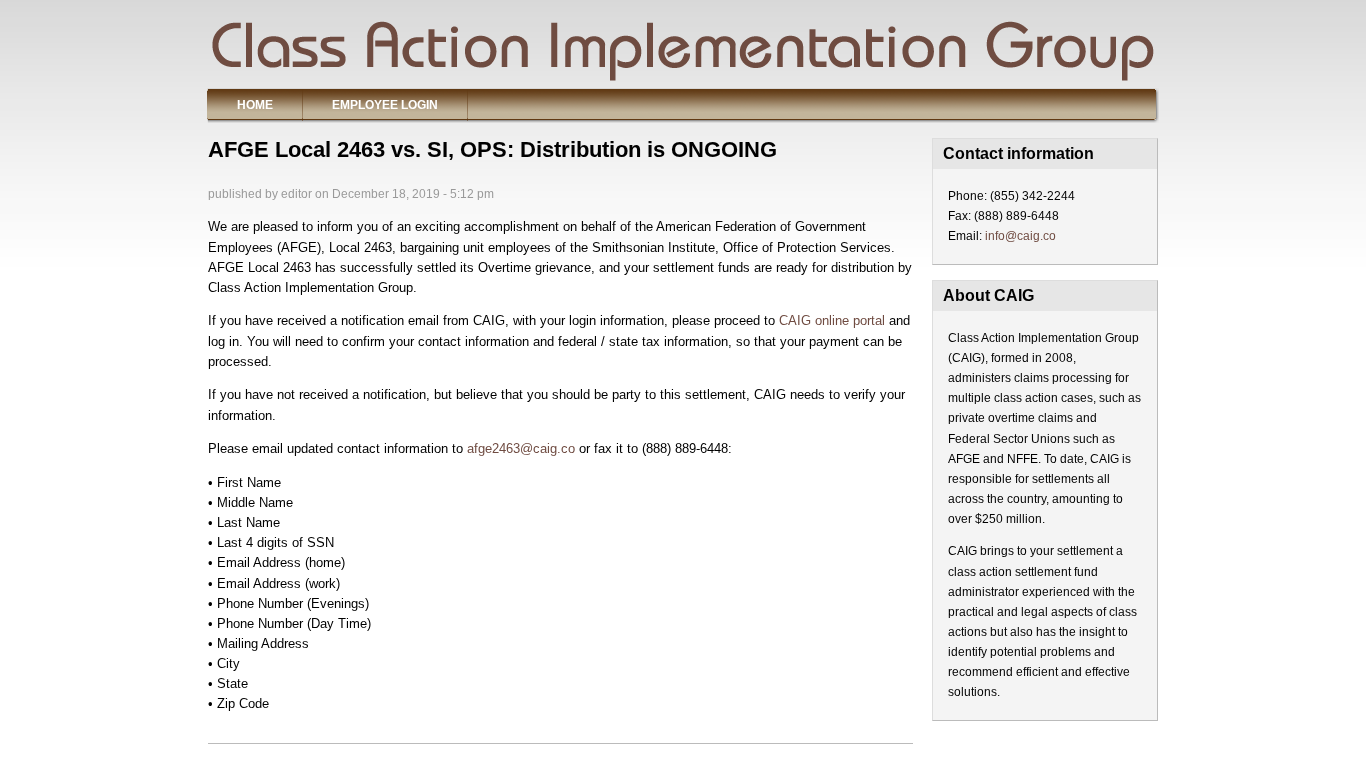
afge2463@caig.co (521, 448)
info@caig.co (1020, 236)
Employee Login (385, 105)
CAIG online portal (832, 320)
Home (255, 105)
